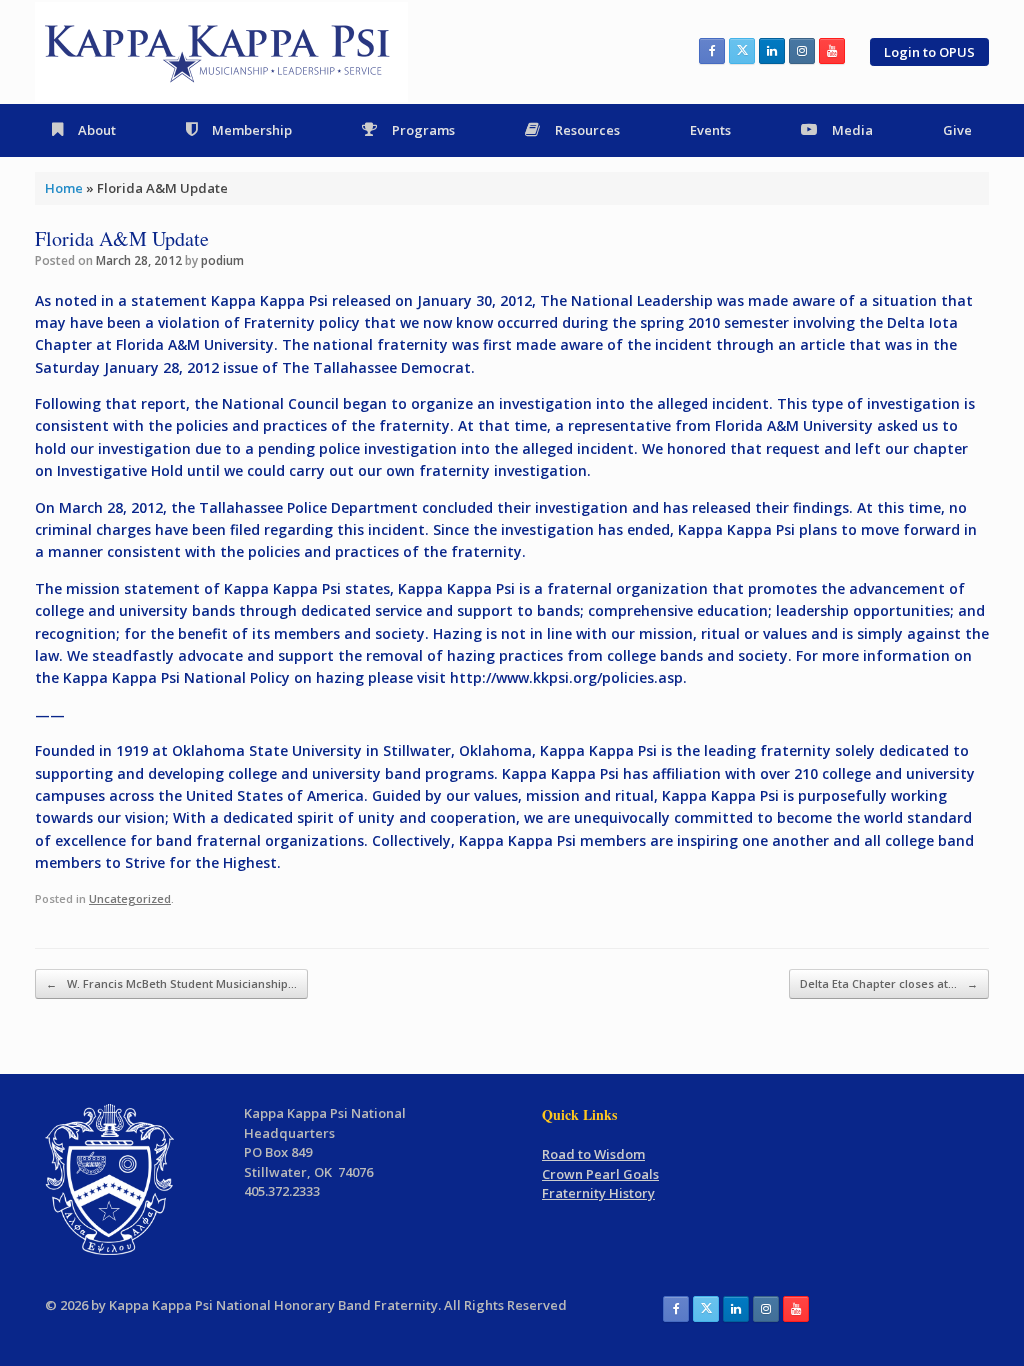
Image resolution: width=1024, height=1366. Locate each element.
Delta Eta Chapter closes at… (889, 983)
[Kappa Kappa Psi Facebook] (712, 51)
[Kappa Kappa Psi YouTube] (832, 51)
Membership (252, 130)
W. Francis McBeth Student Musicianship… (171, 983)
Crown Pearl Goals (600, 1174)
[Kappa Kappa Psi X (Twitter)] (742, 51)
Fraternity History (598, 1193)
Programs (423, 130)
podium (222, 260)
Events (710, 130)
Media (852, 130)
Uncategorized (130, 898)
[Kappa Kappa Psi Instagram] (802, 51)
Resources (587, 130)
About (97, 130)
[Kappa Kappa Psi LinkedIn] (772, 51)
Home (64, 188)
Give (957, 130)
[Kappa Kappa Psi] (221, 52)
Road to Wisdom (593, 1154)
